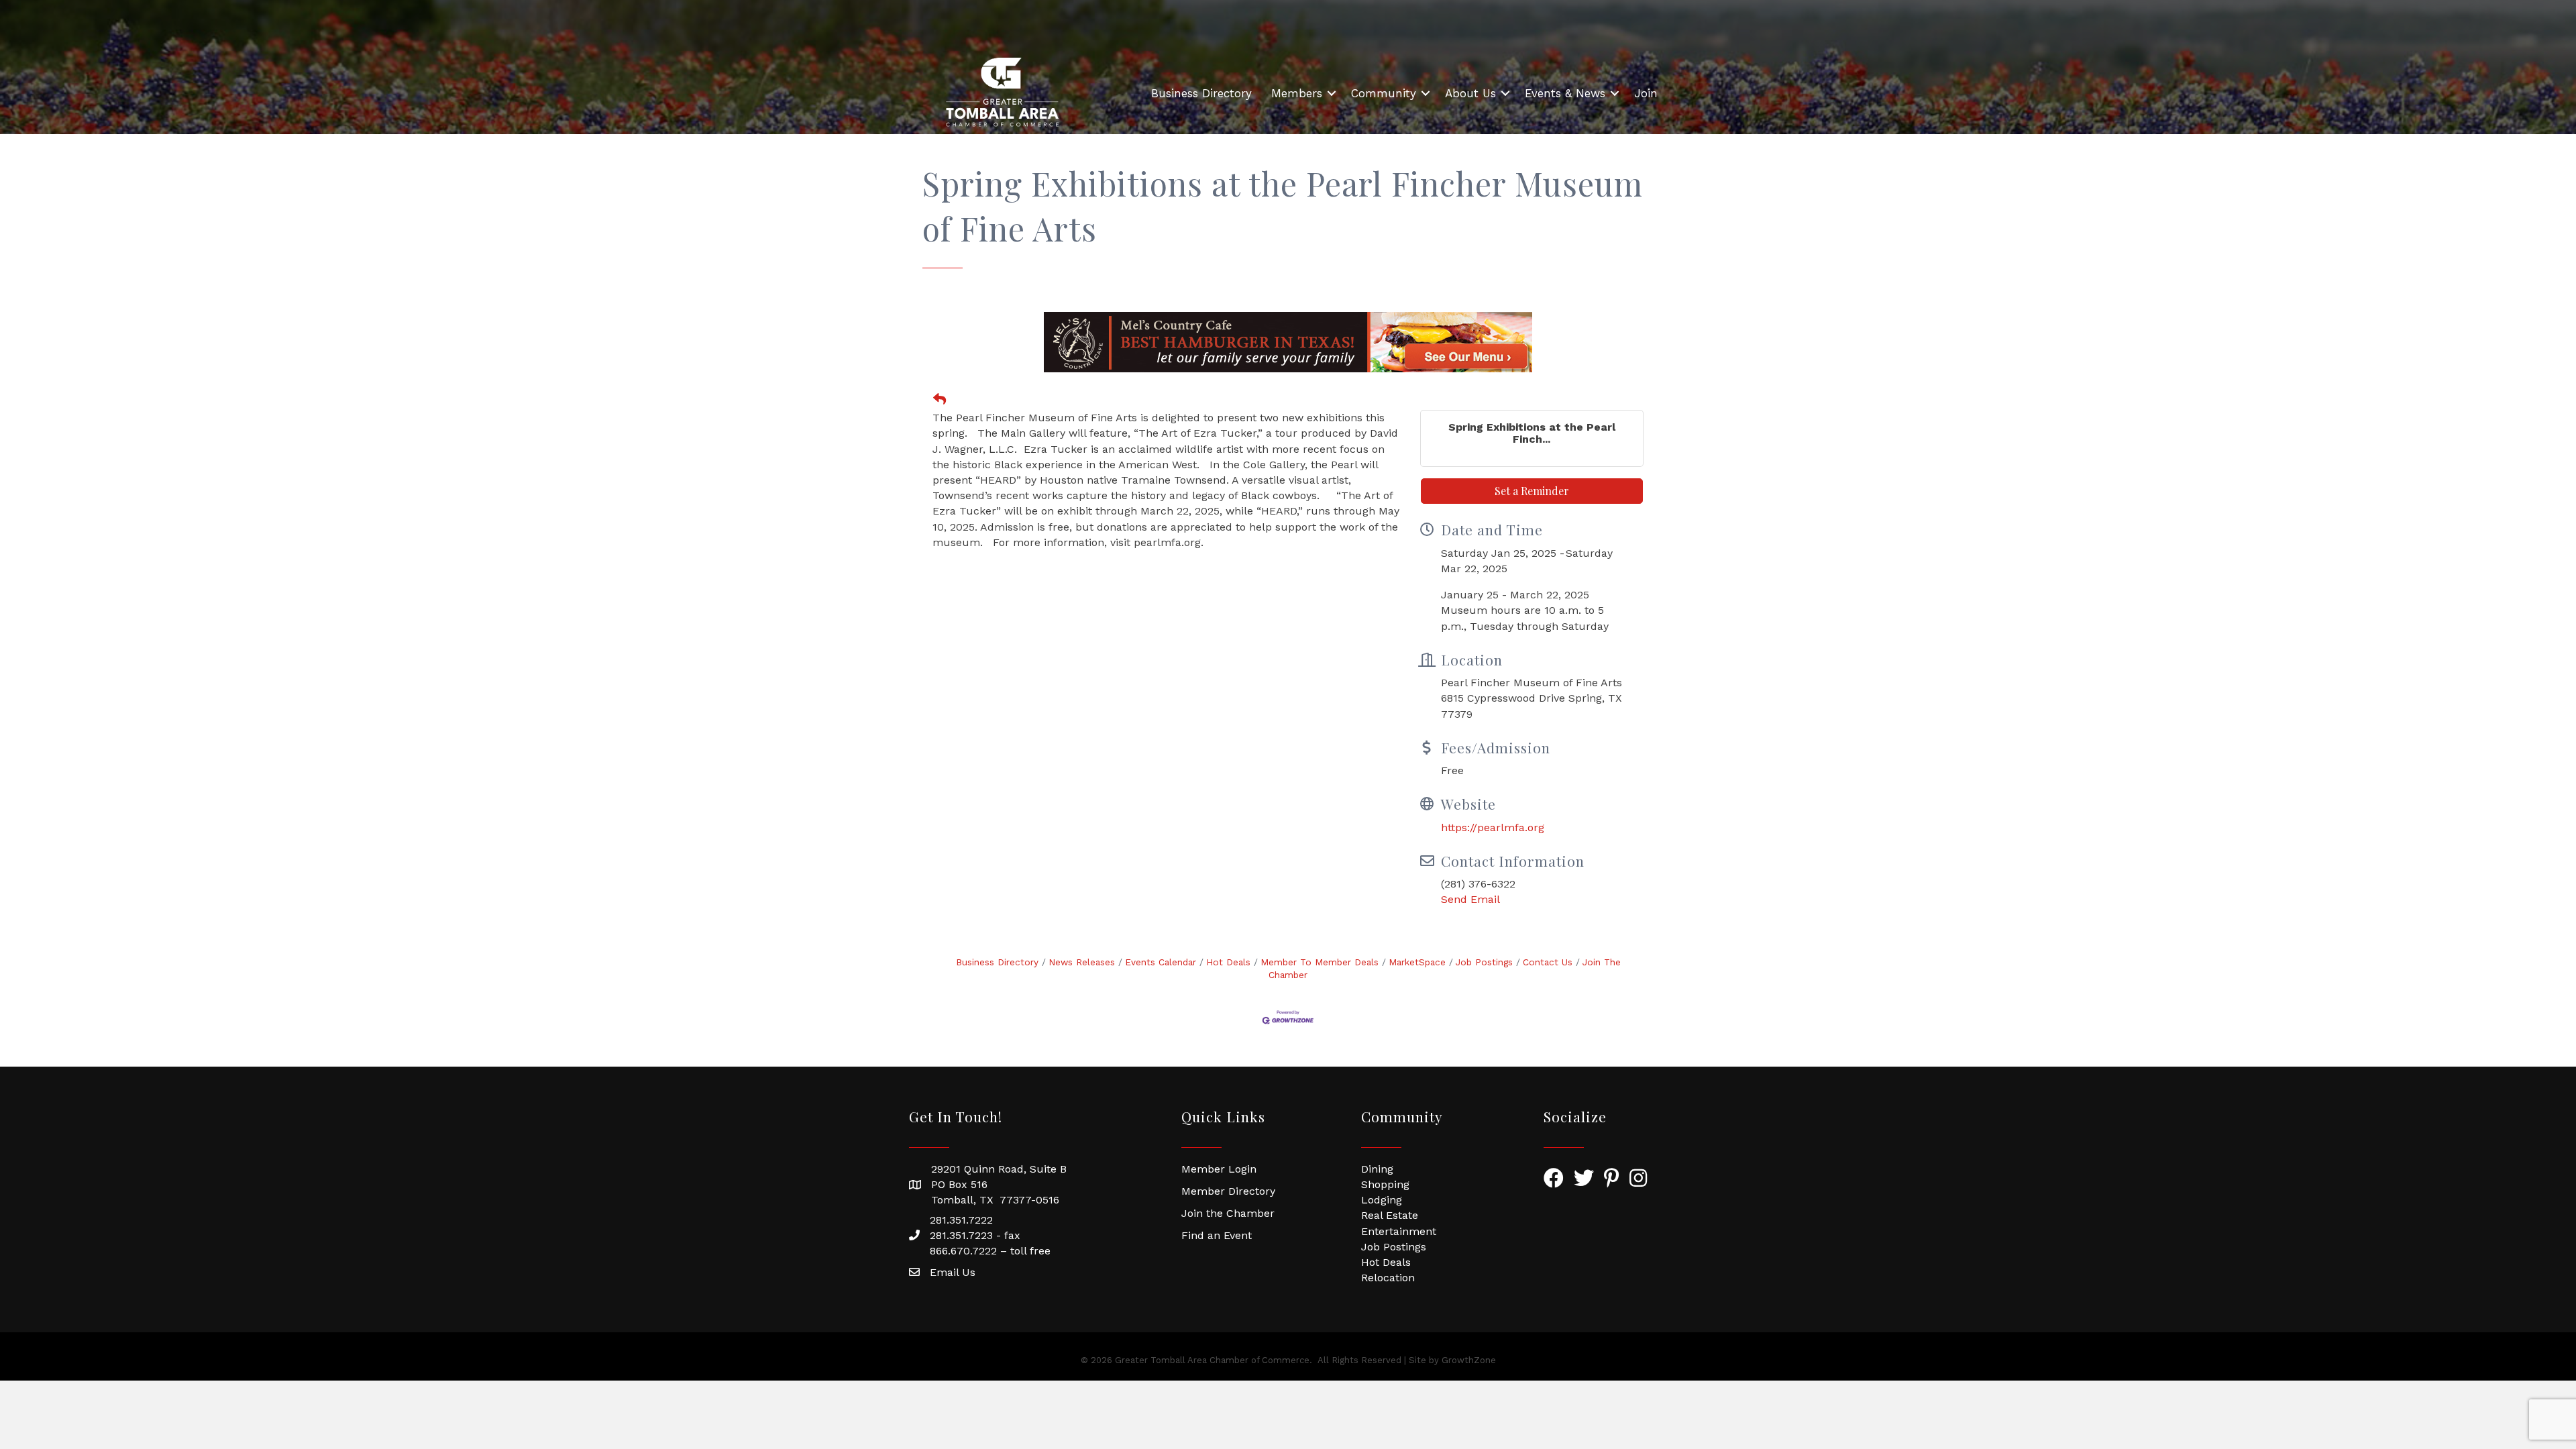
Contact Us (1548, 962)
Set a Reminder (1532, 491)
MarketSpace (1417, 962)
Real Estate (1390, 1215)
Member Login (1219, 1169)
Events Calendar (1161, 962)
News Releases (1082, 962)
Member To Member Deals (1320, 962)
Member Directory (1228, 1191)
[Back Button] (940, 400)
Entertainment (1399, 1231)
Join (1646, 93)
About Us (1470, 93)
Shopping (1385, 1184)
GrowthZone (1469, 1360)
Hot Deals (1228, 962)
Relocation (1388, 1278)
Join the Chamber (1228, 1213)
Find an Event (1217, 1235)
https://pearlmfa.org (1493, 827)
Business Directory (1201, 93)
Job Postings (1484, 962)
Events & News (1565, 93)
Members (1297, 93)
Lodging (1382, 1200)
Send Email (1470, 899)
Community (1384, 93)
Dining (1377, 1169)
